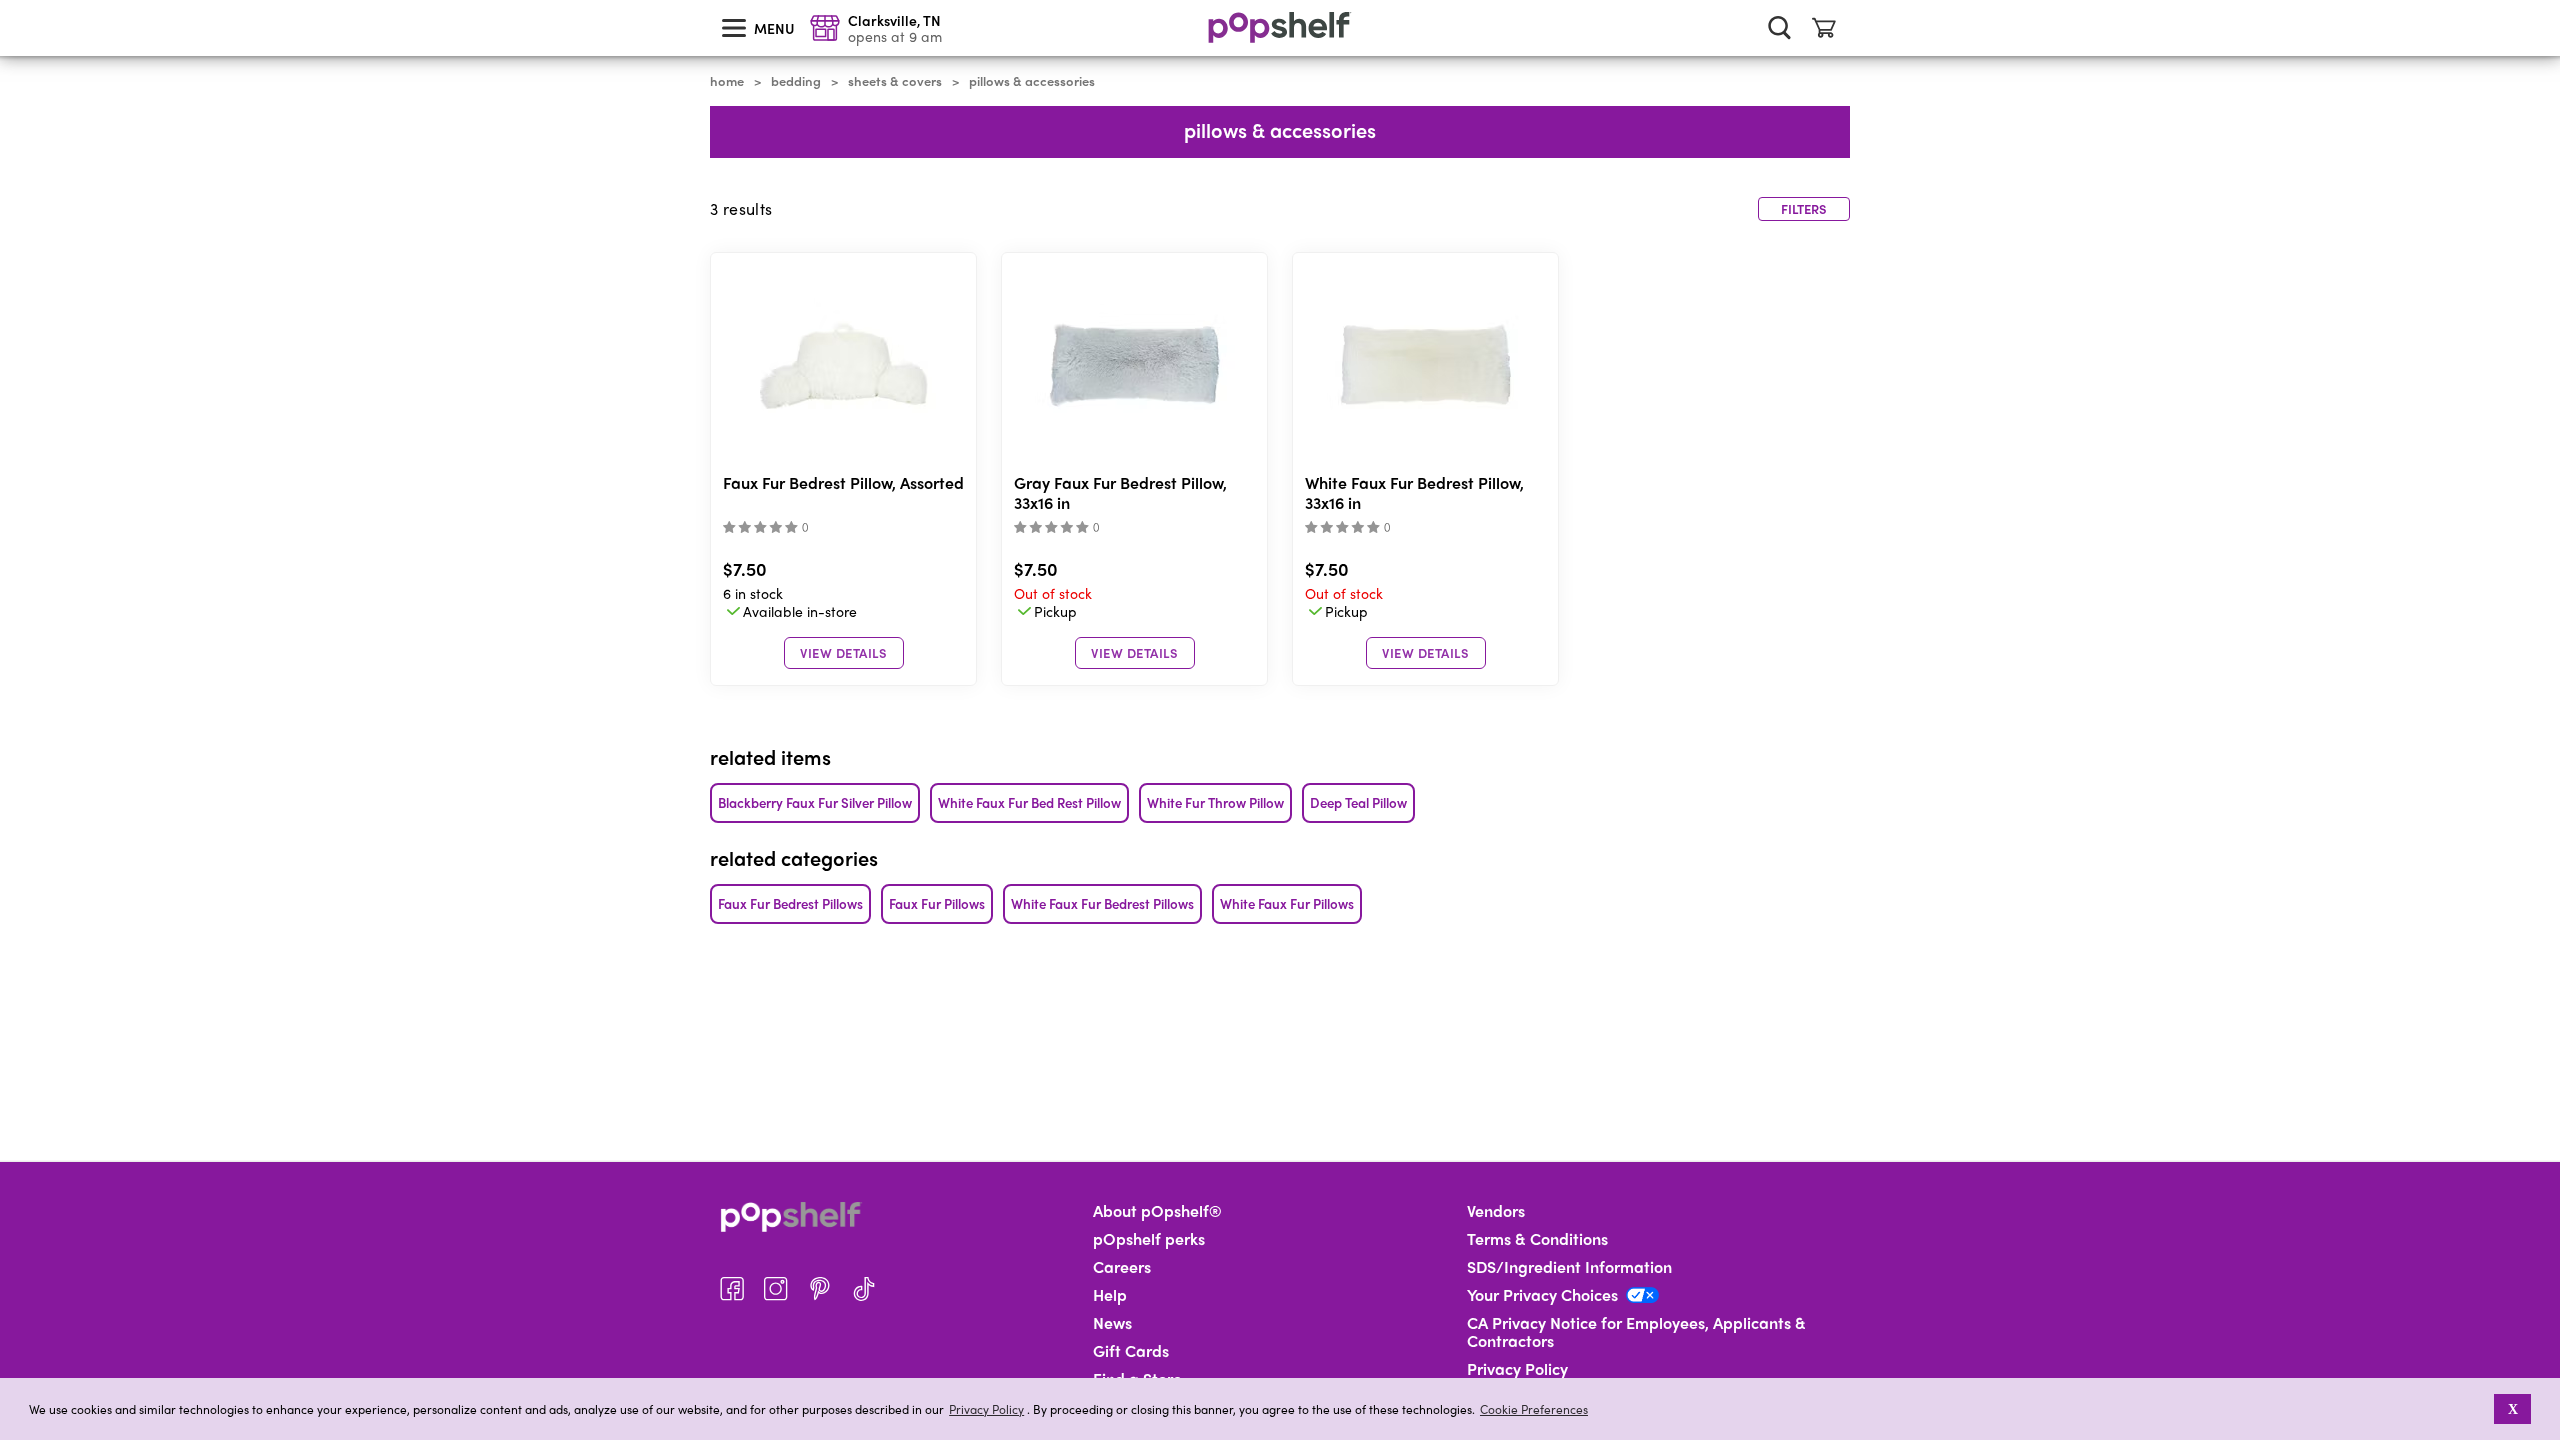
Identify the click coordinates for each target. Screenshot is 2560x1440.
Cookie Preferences (1534, 1409)
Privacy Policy (986, 1409)
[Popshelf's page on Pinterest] (820, 1289)
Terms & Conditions (1537, 1239)
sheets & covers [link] (895, 81)
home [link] (727, 81)
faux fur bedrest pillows (790, 903)
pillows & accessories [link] (1032, 81)
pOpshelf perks (1149, 1239)
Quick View (844, 365)
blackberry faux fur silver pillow (815, 802)
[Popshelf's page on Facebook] (732, 1289)
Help (1110, 1295)
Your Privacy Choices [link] (1542, 1295)
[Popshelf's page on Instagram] (776, 1289)
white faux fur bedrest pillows (1102, 903)
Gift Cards (1131, 1351)
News (1112, 1323)
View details (843, 652)
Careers (1122, 1267)
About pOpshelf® (1157, 1211)
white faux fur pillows (1287, 903)
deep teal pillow (1358, 802)
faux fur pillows (937, 903)
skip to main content (9, 1)
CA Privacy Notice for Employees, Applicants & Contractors (1636, 1332)
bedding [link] (796, 81)
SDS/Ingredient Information (1569, 1267)
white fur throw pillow (1215, 802)
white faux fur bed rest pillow (1029, 802)
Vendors (1496, 1211)
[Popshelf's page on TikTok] (864, 1289)
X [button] (2513, 1409)
